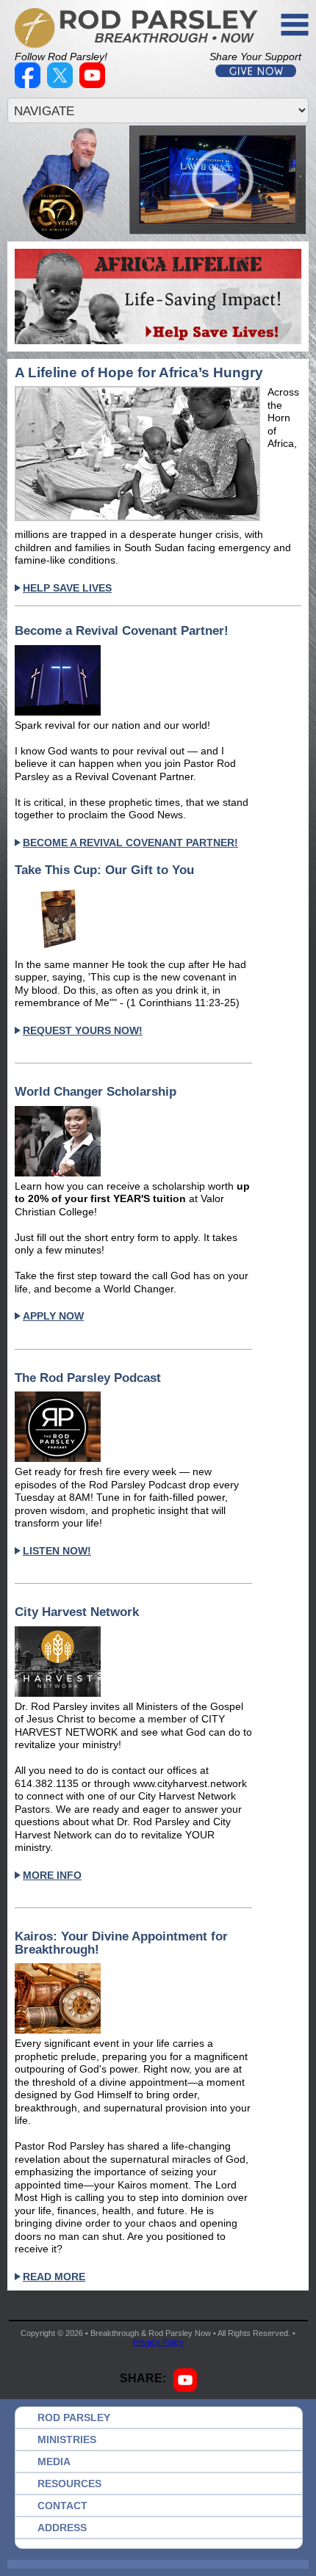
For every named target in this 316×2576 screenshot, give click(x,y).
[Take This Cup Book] (133, 920)
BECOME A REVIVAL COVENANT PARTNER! (130, 843)
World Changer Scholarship (96, 1092)
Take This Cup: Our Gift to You (104, 870)
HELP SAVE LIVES (67, 588)
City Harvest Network (77, 1612)
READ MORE (54, 2277)
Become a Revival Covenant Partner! (122, 631)
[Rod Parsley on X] (62, 84)
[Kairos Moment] (133, 1998)
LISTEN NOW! (57, 1551)
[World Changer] (133, 1141)
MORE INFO (52, 1875)
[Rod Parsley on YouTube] (94, 84)
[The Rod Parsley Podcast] (133, 1427)
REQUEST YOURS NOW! (83, 1030)
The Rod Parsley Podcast (88, 1378)
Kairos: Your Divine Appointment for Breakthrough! (121, 1943)
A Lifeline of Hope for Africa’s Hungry (139, 373)
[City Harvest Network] (133, 1662)
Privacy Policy (158, 2342)
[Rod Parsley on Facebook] (29, 84)
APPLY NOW (53, 1316)
